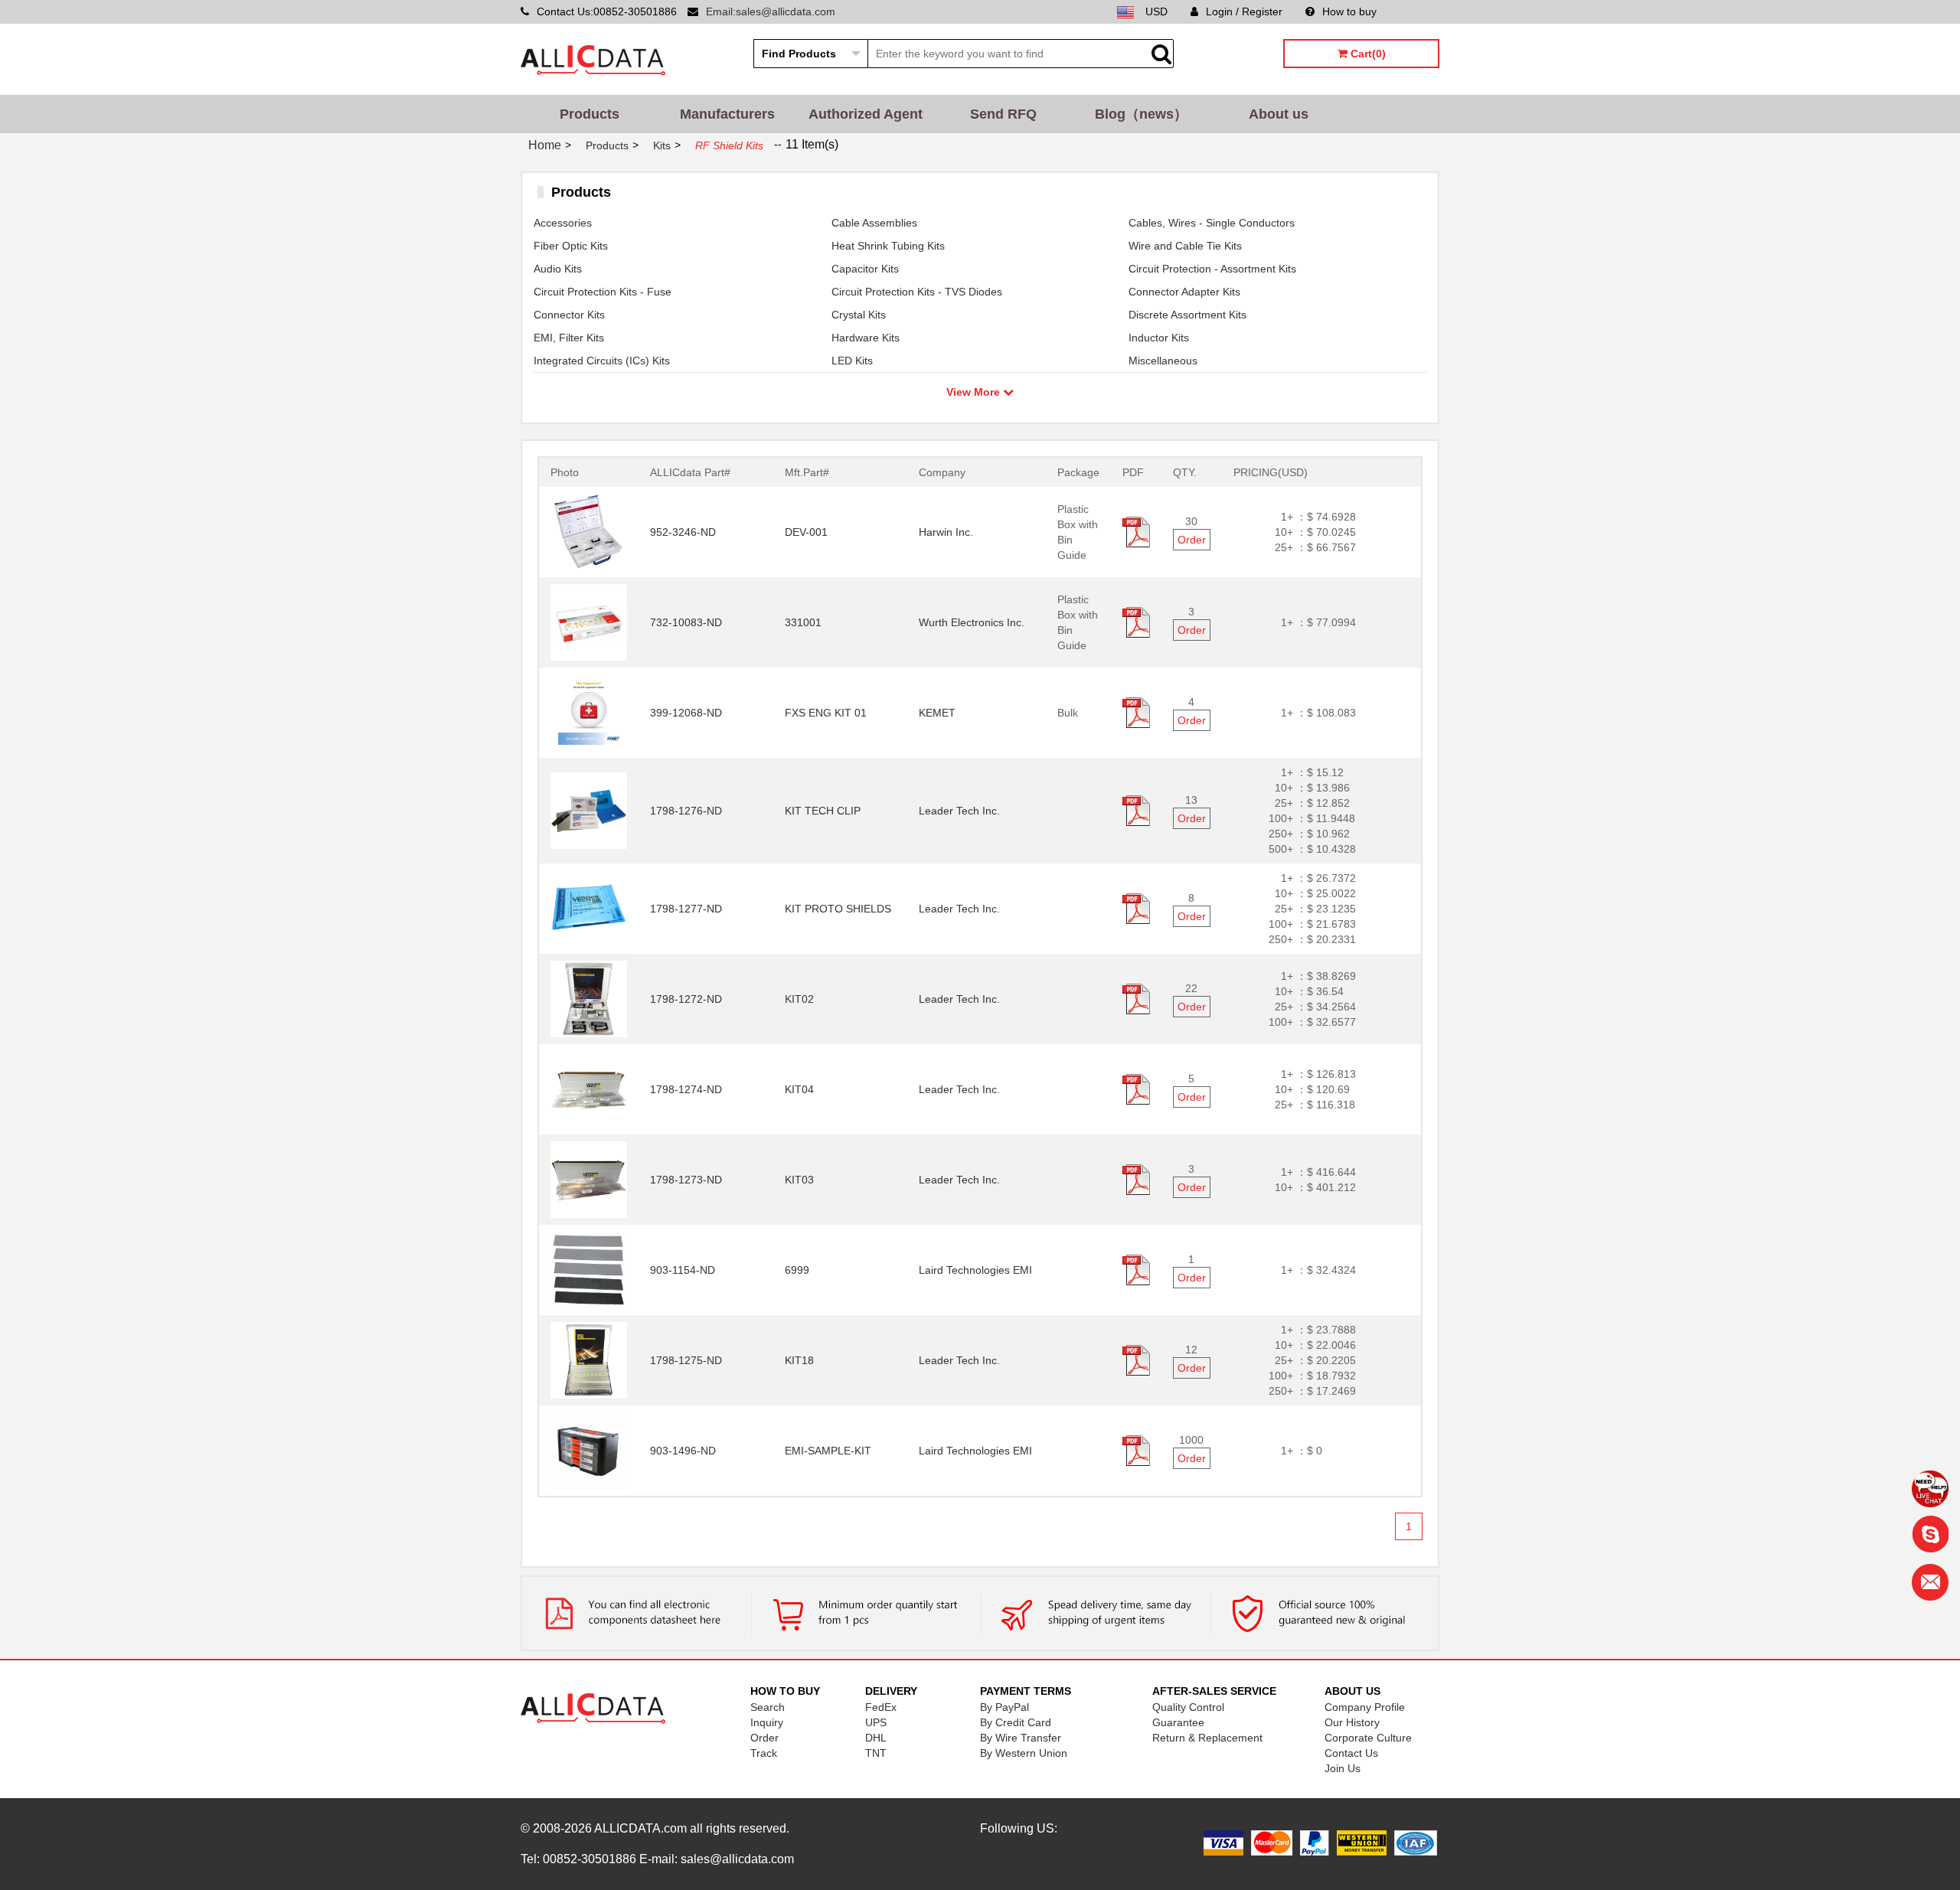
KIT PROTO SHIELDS (838, 909)
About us (1279, 114)
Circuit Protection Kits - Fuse (603, 292)
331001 (803, 622)
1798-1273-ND (686, 1180)
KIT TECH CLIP (823, 811)
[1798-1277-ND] (589, 908)
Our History (1352, 1722)
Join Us (1343, 1768)
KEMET (937, 713)
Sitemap (1419, 11)
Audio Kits (558, 269)
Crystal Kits (859, 315)
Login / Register (1244, 11)
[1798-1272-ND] (589, 998)
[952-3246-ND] (589, 531)
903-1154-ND (683, 1270)
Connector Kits (569, 315)
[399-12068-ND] (589, 712)
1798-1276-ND (686, 811)
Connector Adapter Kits (1184, 292)
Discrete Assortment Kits (1187, 315)
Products (590, 114)
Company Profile (1365, 1707)
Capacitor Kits (865, 269)
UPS (876, 1722)
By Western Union (1024, 1753)
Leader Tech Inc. (959, 811)
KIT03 (799, 1180)
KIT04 (799, 1089)
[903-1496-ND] (589, 1450)
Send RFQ (1003, 114)
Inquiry (767, 1722)
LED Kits (852, 361)
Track (764, 1753)
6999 (797, 1270)
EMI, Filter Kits (569, 338)
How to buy (1349, 11)
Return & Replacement (1207, 1738)
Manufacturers (727, 114)
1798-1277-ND (686, 909)
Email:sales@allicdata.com (771, 11)
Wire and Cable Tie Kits (1185, 246)
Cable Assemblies (874, 223)
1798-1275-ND (686, 1360)
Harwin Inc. (946, 532)
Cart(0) (1367, 54)
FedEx (881, 1707)
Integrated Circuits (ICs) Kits (602, 361)
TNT (876, 1753)
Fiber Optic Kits (571, 246)
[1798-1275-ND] (589, 1360)
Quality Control (1188, 1707)
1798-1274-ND (686, 1089)
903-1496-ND (683, 1451)
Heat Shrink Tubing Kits (888, 246)
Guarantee (1178, 1722)
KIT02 (799, 999)
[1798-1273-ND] (589, 1179)
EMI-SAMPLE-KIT (828, 1451)
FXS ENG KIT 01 (826, 713)
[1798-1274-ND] (589, 1089)
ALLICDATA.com (640, 1828)
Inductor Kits (1159, 338)
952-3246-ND (683, 532)
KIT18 (799, 1360)
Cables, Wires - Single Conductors (1212, 223)
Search (768, 1707)
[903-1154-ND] (589, 1269)
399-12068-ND (686, 713)
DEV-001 (806, 532)
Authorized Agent (866, 114)
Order (1192, 540)
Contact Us (1351, 1753)
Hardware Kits (866, 338)
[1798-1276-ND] (589, 810)
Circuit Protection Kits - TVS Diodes (917, 292)
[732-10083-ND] (589, 622)
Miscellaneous (1163, 361)
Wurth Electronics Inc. (972, 622)
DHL (876, 1738)
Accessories (563, 223)
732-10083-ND (686, 622)
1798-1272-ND (686, 999)
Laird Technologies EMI (975, 1270)
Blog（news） (1141, 114)
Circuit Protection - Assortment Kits (1212, 269)
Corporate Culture (1368, 1738)
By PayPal (1004, 1707)
